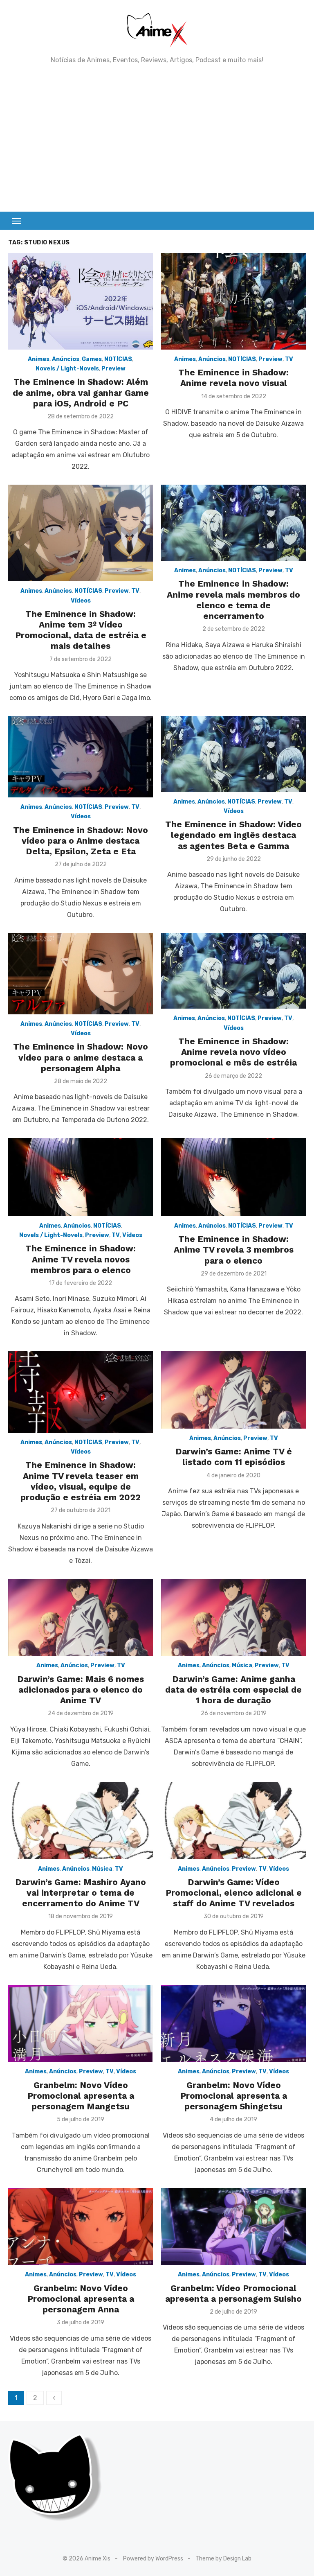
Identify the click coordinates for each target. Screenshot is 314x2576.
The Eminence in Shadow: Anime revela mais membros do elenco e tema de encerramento (233, 600)
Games (92, 359)
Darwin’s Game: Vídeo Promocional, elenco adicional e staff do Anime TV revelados (234, 1893)
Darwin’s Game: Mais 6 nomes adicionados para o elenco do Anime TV (81, 1690)
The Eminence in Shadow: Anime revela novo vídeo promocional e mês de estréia (233, 1052)
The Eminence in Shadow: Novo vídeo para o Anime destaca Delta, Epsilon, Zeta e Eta (81, 841)
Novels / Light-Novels (67, 369)
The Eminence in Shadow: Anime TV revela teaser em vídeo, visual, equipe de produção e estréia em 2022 (81, 1481)
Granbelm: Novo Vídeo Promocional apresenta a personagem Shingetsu (234, 2096)
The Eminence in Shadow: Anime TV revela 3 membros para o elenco (234, 1250)
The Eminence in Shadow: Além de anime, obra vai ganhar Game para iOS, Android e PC (81, 393)
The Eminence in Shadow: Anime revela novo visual (233, 378)
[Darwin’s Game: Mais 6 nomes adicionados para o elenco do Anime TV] (81, 1618)
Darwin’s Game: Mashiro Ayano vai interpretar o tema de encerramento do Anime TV (81, 1893)
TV (289, 359)
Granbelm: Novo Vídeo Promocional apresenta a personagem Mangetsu (81, 2096)
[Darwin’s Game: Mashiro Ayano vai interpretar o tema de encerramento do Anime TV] (81, 1821)
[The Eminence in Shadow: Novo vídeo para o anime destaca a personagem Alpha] (81, 974)
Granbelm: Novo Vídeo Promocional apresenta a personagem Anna (81, 2299)
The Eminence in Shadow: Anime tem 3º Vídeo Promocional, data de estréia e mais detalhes (81, 630)
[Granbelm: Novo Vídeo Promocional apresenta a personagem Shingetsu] (233, 2024)
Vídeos (81, 601)
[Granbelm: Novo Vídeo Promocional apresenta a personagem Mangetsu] (81, 2024)
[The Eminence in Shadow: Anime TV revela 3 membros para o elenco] (233, 1177)
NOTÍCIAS (118, 359)
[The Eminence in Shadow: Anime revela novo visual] (233, 301)
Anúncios (66, 359)
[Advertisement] (157, 138)
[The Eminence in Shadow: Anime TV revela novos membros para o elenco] (81, 1177)
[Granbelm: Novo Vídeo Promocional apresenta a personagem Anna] (81, 2227)
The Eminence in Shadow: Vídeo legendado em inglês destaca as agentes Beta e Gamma (233, 835)
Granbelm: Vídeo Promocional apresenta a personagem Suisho (233, 2293)
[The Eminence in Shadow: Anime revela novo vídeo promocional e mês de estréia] (233, 971)
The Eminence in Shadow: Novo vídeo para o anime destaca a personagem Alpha (81, 1057)
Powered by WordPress (153, 2559)
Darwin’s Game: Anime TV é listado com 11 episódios (234, 1457)
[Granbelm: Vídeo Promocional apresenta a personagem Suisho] (233, 2227)
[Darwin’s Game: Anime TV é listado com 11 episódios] (233, 1390)
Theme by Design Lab (223, 2559)
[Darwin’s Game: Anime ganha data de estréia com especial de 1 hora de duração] (233, 1618)
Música (242, 1665)
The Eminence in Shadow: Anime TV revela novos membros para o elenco (81, 1259)
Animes (39, 359)
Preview (113, 369)
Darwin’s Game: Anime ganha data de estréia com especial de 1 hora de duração (233, 1690)
